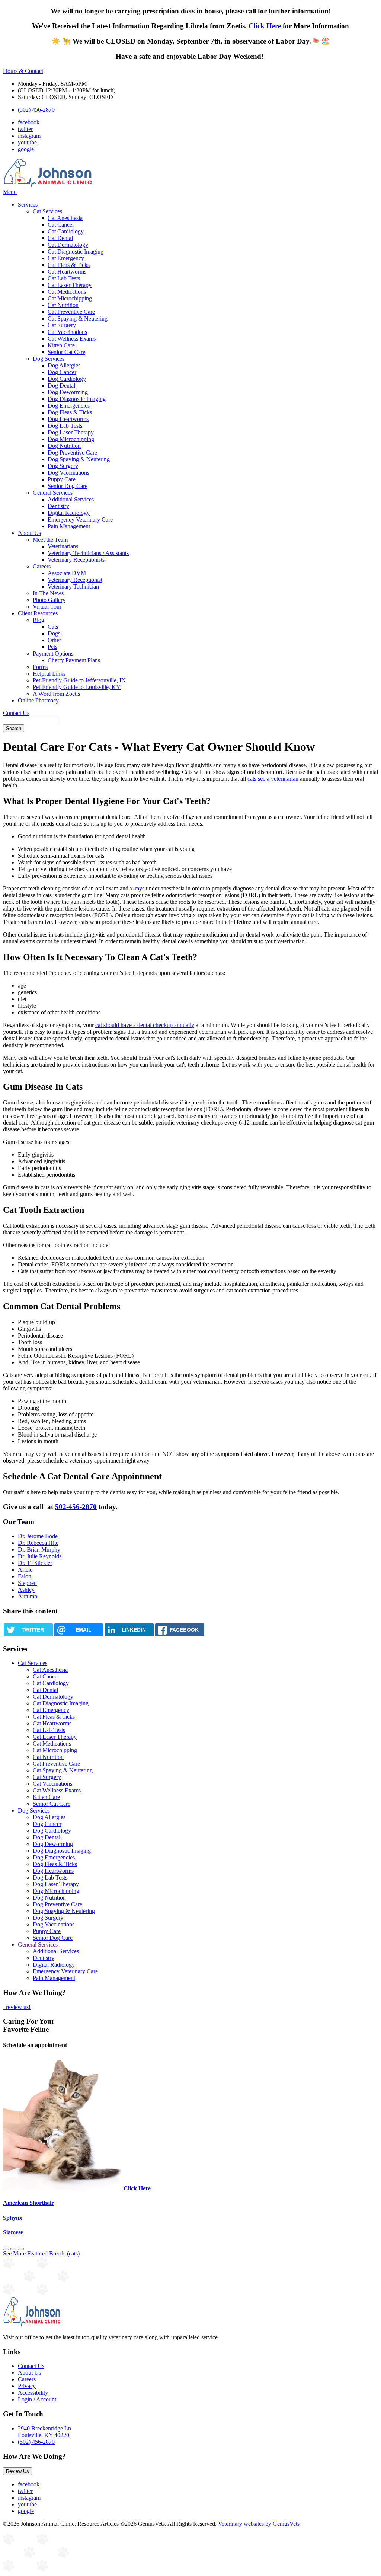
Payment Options (53, 653)
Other (54, 640)
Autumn (28, 1596)
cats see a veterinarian (273, 779)
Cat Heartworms (67, 272)
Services (28, 205)
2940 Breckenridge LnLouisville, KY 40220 (44, 2432)
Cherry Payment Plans (74, 660)
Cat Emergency (66, 258)
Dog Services (49, 359)
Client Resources (38, 613)
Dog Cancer (62, 372)
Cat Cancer (61, 225)
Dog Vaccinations (68, 473)
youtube (27, 142)
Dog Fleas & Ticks (70, 412)
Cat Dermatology (68, 245)
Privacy (27, 2386)
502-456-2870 (76, 1507)
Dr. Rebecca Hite (38, 1543)
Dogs (54, 633)
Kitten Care (61, 345)
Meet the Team (50, 540)
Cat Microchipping (70, 298)
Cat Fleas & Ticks (69, 265)
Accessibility (33, 2393)
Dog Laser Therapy (71, 432)
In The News (48, 593)
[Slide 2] (21, 2249)
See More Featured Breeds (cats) (41, 2253)
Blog (39, 620)
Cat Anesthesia (65, 218)
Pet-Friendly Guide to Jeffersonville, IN (79, 680)
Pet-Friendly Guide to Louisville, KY (77, 687)
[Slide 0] (6, 2249)
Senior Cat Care (66, 352)
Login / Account (37, 2399)
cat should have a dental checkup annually (145, 1025)
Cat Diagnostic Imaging (76, 251)
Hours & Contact (23, 71)
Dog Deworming (68, 392)
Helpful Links (49, 674)
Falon (25, 1576)
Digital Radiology (69, 513)
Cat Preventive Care (71, 312)
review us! (17, 2007)
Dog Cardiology (67, 379)
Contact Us (16, 713)
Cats (53, 627)
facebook (29, 122)
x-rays (137, 888)
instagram (29, 136)
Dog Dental (61, 385)
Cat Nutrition (63, 305)
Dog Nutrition (64, 446)
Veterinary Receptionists (76, 560)
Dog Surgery (63, 466)
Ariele (25, 1570)
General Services (53, 493)
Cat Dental (60, 238)
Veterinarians (63, 546)
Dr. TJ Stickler (35, 1563)
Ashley (26, 1590)
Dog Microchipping (71, 439)
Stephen (27, 1583)
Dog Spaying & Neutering (79, 459)
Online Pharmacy (38, 700)
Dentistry (58, 506)
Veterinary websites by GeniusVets (259, 2524)
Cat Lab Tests (64, 278)
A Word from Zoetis (56, 694)
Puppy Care (62, 479)
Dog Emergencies (69, 406)
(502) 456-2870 (36, 110)
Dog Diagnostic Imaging (77, 399)
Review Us (17, 2471)
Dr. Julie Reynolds (40, 1556)
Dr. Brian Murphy (39, 1550)
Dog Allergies (64, 365)
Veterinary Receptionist (75, 580)
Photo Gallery (49, 600)
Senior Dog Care (68, 486)
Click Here (265, 26)
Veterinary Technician (73, 586)
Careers (42, 566)
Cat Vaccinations (67, 332)
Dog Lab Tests (65, 426)
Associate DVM (67, 573)
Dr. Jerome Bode (38, 1536)
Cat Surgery (62, 325)
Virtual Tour (47, 607)
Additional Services (71, 499)
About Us (29, 533)
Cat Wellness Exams (72, 339)
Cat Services (47, 211)
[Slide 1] (13, 2249)
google (26, 149)
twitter (25, 129)
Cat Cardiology (66, 231)
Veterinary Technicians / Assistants (88, 553)
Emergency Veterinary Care (80, 519)
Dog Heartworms (68, 419)
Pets (52, 647)
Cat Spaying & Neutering (78, 318)
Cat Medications (67, 292)
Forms (40, 667)
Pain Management (69, 526)
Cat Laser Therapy (70, 285)
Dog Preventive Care (72, 452)
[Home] (48, 185)
